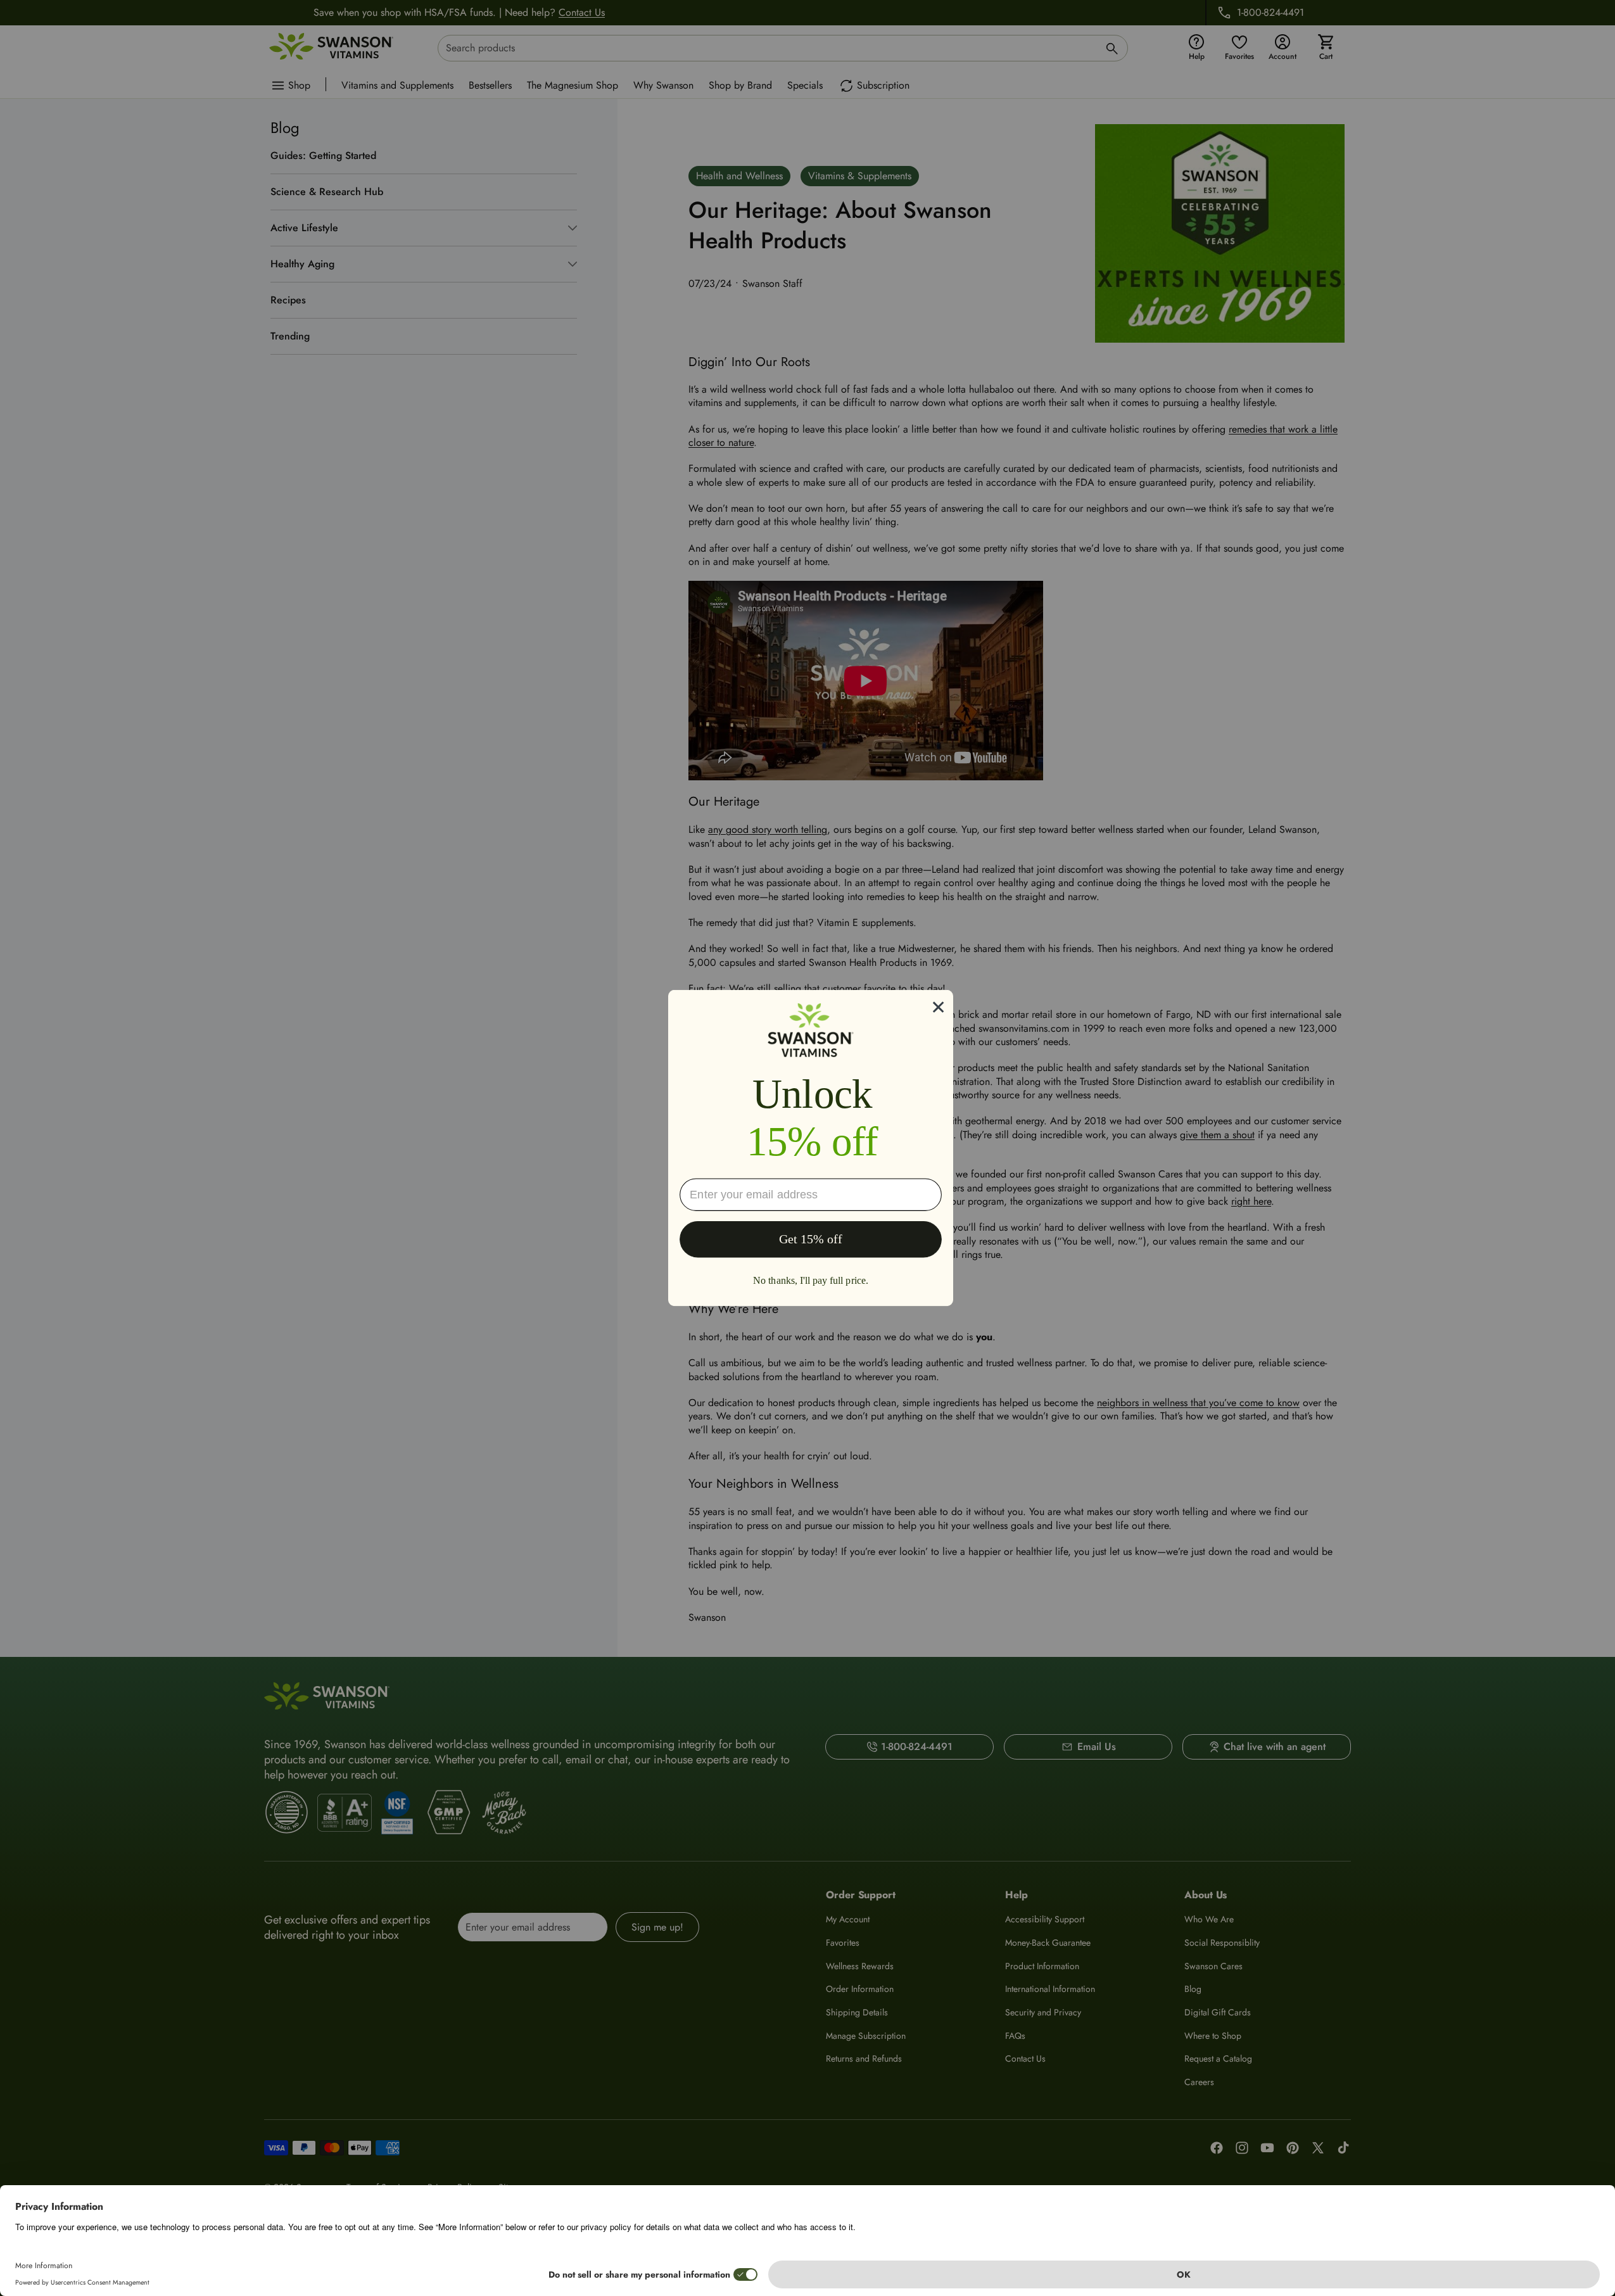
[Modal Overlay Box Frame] (811, 1148)
